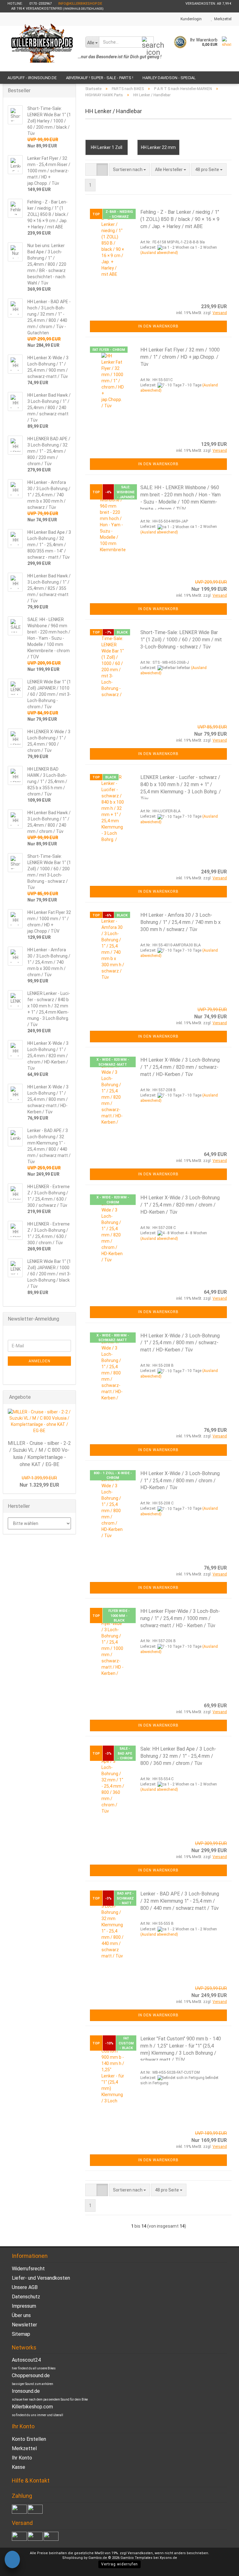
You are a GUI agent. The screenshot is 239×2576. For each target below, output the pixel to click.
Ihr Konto (22, 2458)
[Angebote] (69, 1397)
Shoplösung (73, 2558)
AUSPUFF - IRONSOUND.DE (32, 78)
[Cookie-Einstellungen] (12, 2560)
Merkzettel (222, 19)
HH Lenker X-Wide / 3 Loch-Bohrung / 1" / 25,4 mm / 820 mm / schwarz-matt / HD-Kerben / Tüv (180, 1067)
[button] (91, 170)
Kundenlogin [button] (190, 19)
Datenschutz (26, 2297)
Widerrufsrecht (28, 2269)
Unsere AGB (25, 2287)
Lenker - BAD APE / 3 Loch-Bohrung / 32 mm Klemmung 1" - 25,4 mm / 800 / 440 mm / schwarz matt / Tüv (180, 1901)
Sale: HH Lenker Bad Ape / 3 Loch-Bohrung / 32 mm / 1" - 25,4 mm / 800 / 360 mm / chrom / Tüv (178, 1756)
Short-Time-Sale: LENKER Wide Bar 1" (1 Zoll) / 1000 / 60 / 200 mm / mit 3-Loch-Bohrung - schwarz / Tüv (181, 640)
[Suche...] (148, 42)
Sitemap (21, 2334)
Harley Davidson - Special (169, 78)
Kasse (19, 2467)
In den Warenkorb (158, 326)
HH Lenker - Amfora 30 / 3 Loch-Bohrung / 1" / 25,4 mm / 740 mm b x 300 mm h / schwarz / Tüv (180, 922)
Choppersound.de (31, 2375)
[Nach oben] (222, 2567)
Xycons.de (168, 2558)
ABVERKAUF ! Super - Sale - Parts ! (100, 78)
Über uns (21, 2315)
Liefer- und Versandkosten (41, 2278)
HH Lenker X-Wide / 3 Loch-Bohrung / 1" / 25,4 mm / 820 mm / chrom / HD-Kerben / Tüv (180, 1205)
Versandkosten (140, 2553)
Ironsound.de (26, 2391)
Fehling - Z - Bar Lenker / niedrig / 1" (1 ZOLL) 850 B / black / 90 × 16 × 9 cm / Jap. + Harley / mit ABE (180, 219)
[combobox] (129, 170)
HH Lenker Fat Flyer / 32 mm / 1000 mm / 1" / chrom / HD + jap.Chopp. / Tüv (180, 357)
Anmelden (40, 1361)
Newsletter (24, 2325)
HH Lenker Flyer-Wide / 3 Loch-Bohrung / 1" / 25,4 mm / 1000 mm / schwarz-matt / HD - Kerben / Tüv (180, 1618)
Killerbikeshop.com (32, 2407)
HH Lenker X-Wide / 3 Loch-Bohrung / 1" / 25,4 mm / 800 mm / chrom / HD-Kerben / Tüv (180, 1481)
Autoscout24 (26, 2360)
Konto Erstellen (29, 2439)
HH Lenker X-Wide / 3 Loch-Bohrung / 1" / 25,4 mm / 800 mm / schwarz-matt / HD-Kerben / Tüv (180, 1343)
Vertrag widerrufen (119, 2564)
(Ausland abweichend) (159, 253)
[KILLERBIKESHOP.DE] (42, 49)
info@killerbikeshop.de (80, 4)
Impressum (24, 2306)
